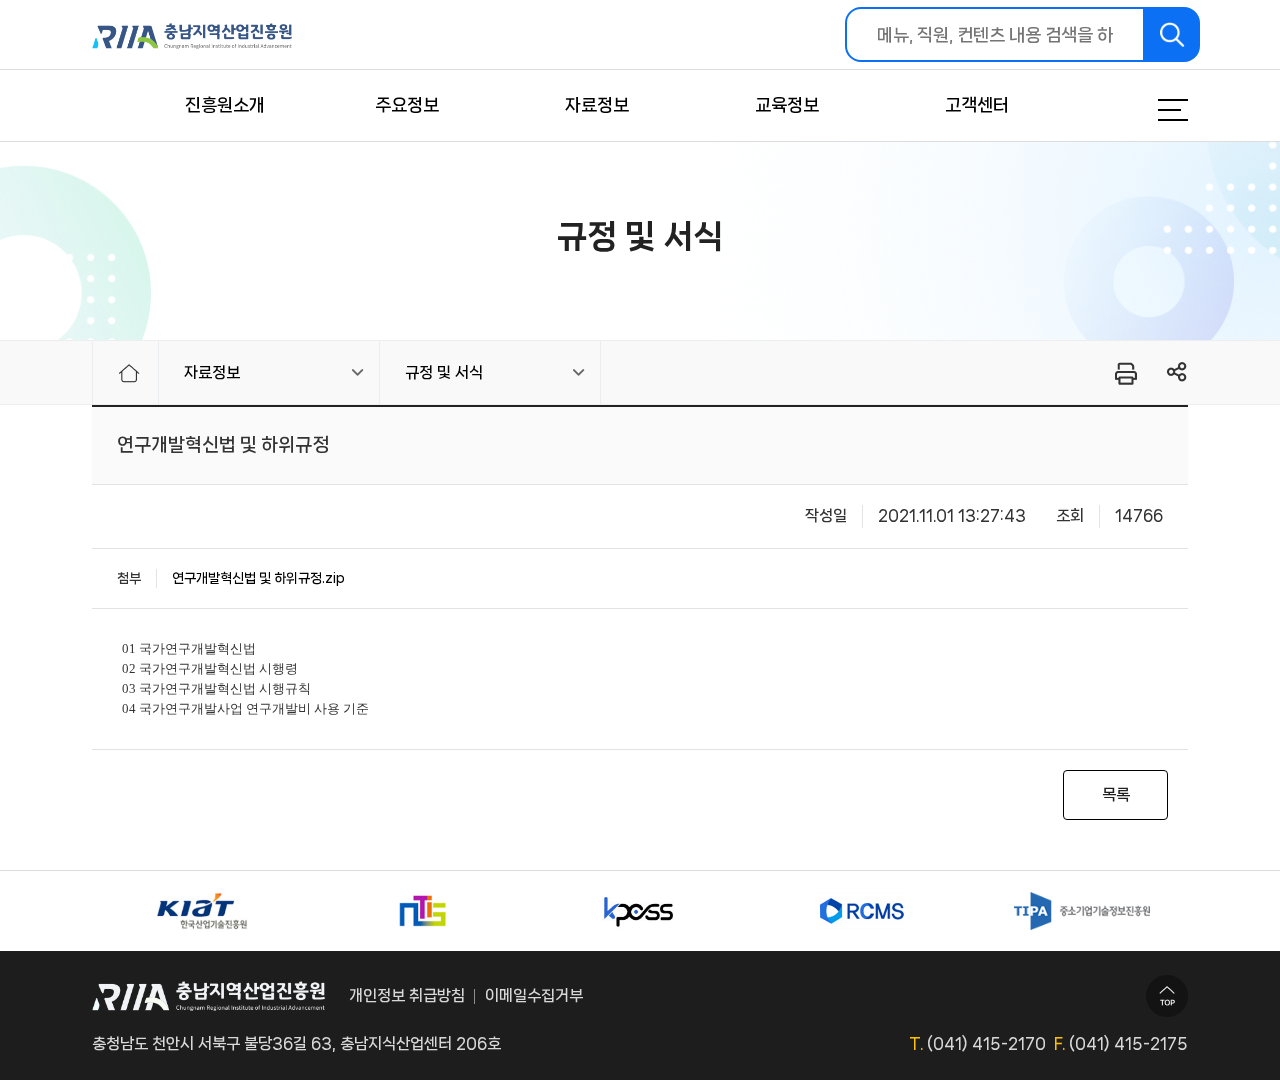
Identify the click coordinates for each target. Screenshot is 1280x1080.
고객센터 (977, 105)
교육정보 (787, 105)
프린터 (1124, 373)
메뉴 (1148, 110)
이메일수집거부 (534, 995)
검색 (1172, 34)
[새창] (202, 911)
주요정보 (407, 105)
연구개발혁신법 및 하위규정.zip (258, 578)
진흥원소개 (225, 105)
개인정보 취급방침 (407, 995)
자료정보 (597, 105)
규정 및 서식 (444, 372)
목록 (1116, 794)
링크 (1177, 372)
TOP (1167, 996)
